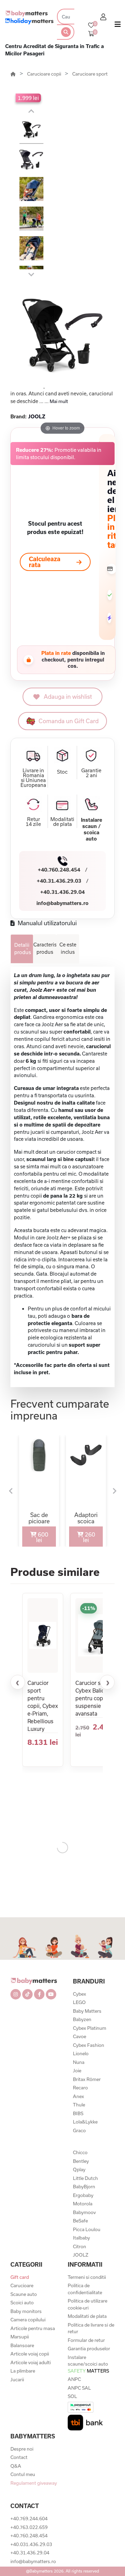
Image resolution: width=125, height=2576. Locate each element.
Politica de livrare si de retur (91, 2328)
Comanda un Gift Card (69, 721)
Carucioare (22, 2285)
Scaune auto (24, 2294)
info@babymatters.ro (62, 903)
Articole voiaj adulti (31, 2362)
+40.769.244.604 (29, 2519)
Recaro (80, 2088)
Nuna (79, 2062)
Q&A (16, 2466)
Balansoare (22, 2345)
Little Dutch (85, 2178)
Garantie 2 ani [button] (91, 773)
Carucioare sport (90, 74)
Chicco (80, 2152)
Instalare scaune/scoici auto (88, 2364)
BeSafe (80, 2221)
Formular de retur (86, 2340)
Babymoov (84, 2212)
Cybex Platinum (90, 2028)
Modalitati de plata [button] (62, 822)
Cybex (80, 1994)
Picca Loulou (87, 2229)
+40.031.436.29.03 (31, 2544)
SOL (72, 2396)
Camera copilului (28, 2320)
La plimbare (23, 2371)
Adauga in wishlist (68, 697)
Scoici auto (22, 2303)
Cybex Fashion (89, 2045)
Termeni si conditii (87, 2277)
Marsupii (20, 2337)
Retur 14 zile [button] (33, 822)
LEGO (79, 2002)
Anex (78, 2096)
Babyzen (82, 2019)
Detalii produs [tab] (23, 949)
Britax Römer (87, 2079)
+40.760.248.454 (59, 870)
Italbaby (81, 2238)
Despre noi (22, 2449)
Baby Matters (87, 2011)
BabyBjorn (84, 2187)
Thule (79, 2105)
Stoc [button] (62, 772)
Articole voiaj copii (30, 2354)
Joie (77, 2071)
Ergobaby (83, 2195)
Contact (19, 2457)
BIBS (78, 2113)
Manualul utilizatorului (47, 923)
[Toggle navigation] (118, 26)
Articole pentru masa (33, 2328)
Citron (80, 2246)
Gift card (20, 2277)
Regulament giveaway (34, 2483)
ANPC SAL (79, 2388)
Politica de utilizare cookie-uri (87, 2304)
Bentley (81, 2161)
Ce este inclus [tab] (68, 948)
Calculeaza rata (45, 562)
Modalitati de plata (87, 2316)
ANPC (74, 2379)
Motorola (83, 2204)
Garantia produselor (89, 2349)
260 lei (89, 1537)
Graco (79, 2130)
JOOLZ (81, 2255)
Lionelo (81, 2053)
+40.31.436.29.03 (59, 881)
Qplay (79, 2169)
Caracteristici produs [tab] (45, 948)
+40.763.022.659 (29, 2527)
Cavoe (80, 2036)
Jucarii (17, 2380)
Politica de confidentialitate (85, 2289)
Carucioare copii (45, 74)
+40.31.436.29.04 (62, 892)
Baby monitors (26, 2311)
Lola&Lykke (85, 2122)
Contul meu (23, 2474)
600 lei (42, 1537)
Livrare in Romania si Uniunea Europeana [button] (33, 778)
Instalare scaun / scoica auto (91, 829)
